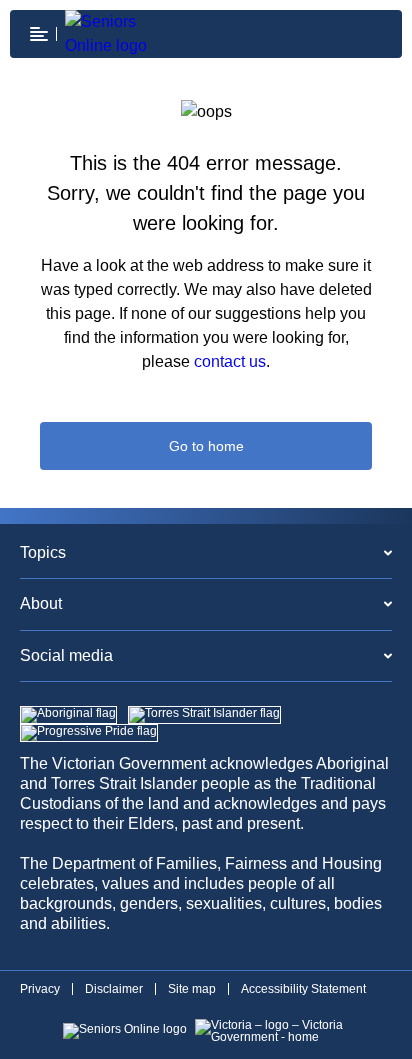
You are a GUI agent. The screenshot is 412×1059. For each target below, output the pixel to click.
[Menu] (39, 34)
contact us (230, 361)
